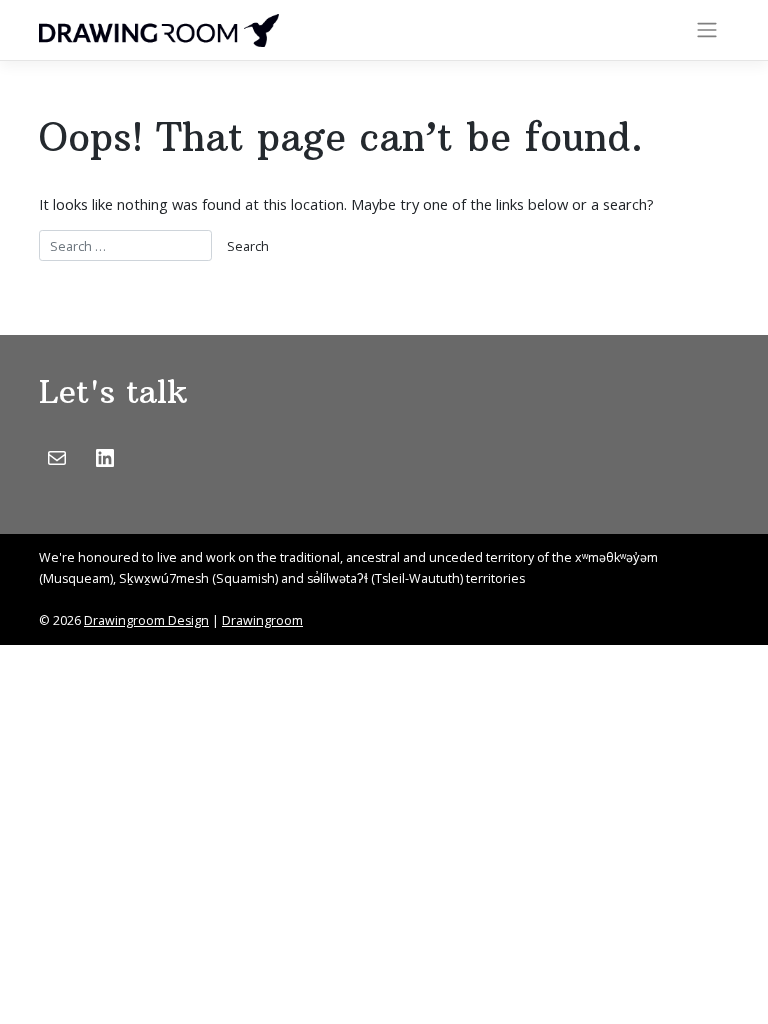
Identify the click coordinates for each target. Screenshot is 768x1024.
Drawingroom (262, 620)
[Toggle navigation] (707, 30)
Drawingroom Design (146, 620)
